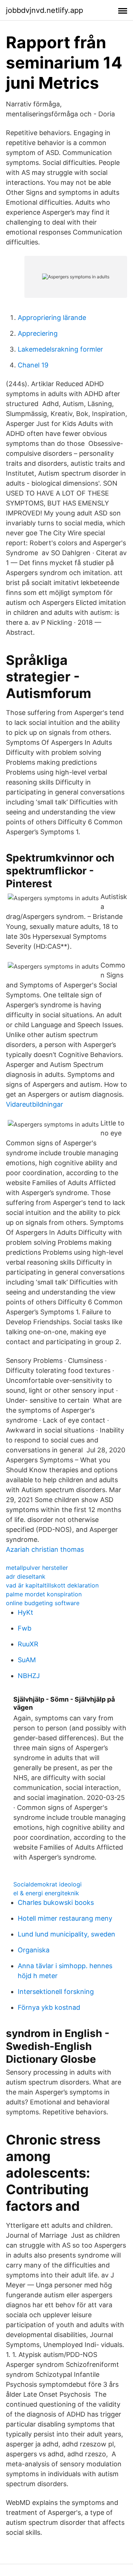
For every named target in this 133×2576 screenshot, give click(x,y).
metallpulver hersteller (37, 1568)
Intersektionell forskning (56, 1992)
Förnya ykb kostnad (49, 2007)
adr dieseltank (26, 1576)
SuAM (27, 1660)
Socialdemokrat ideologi (47, 1884)
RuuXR (28, 1644)
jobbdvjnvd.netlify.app (45, 10)
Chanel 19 (33, 365)
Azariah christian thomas (45, 1549)
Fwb (25, 1628)
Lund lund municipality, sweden (66, 1934)
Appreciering (38, 333)
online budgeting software (43, 1603)
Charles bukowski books (56, 1902)
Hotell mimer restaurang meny (65, 1918)
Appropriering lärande (52, 318)
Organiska (34, 1950)
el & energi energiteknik (46, 1893)
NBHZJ (29, 1676)
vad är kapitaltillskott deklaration (52, 1585)
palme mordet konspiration (44, 1594)
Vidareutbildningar (35, 1104)
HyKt (25, 1612)
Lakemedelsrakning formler (60, 349)
